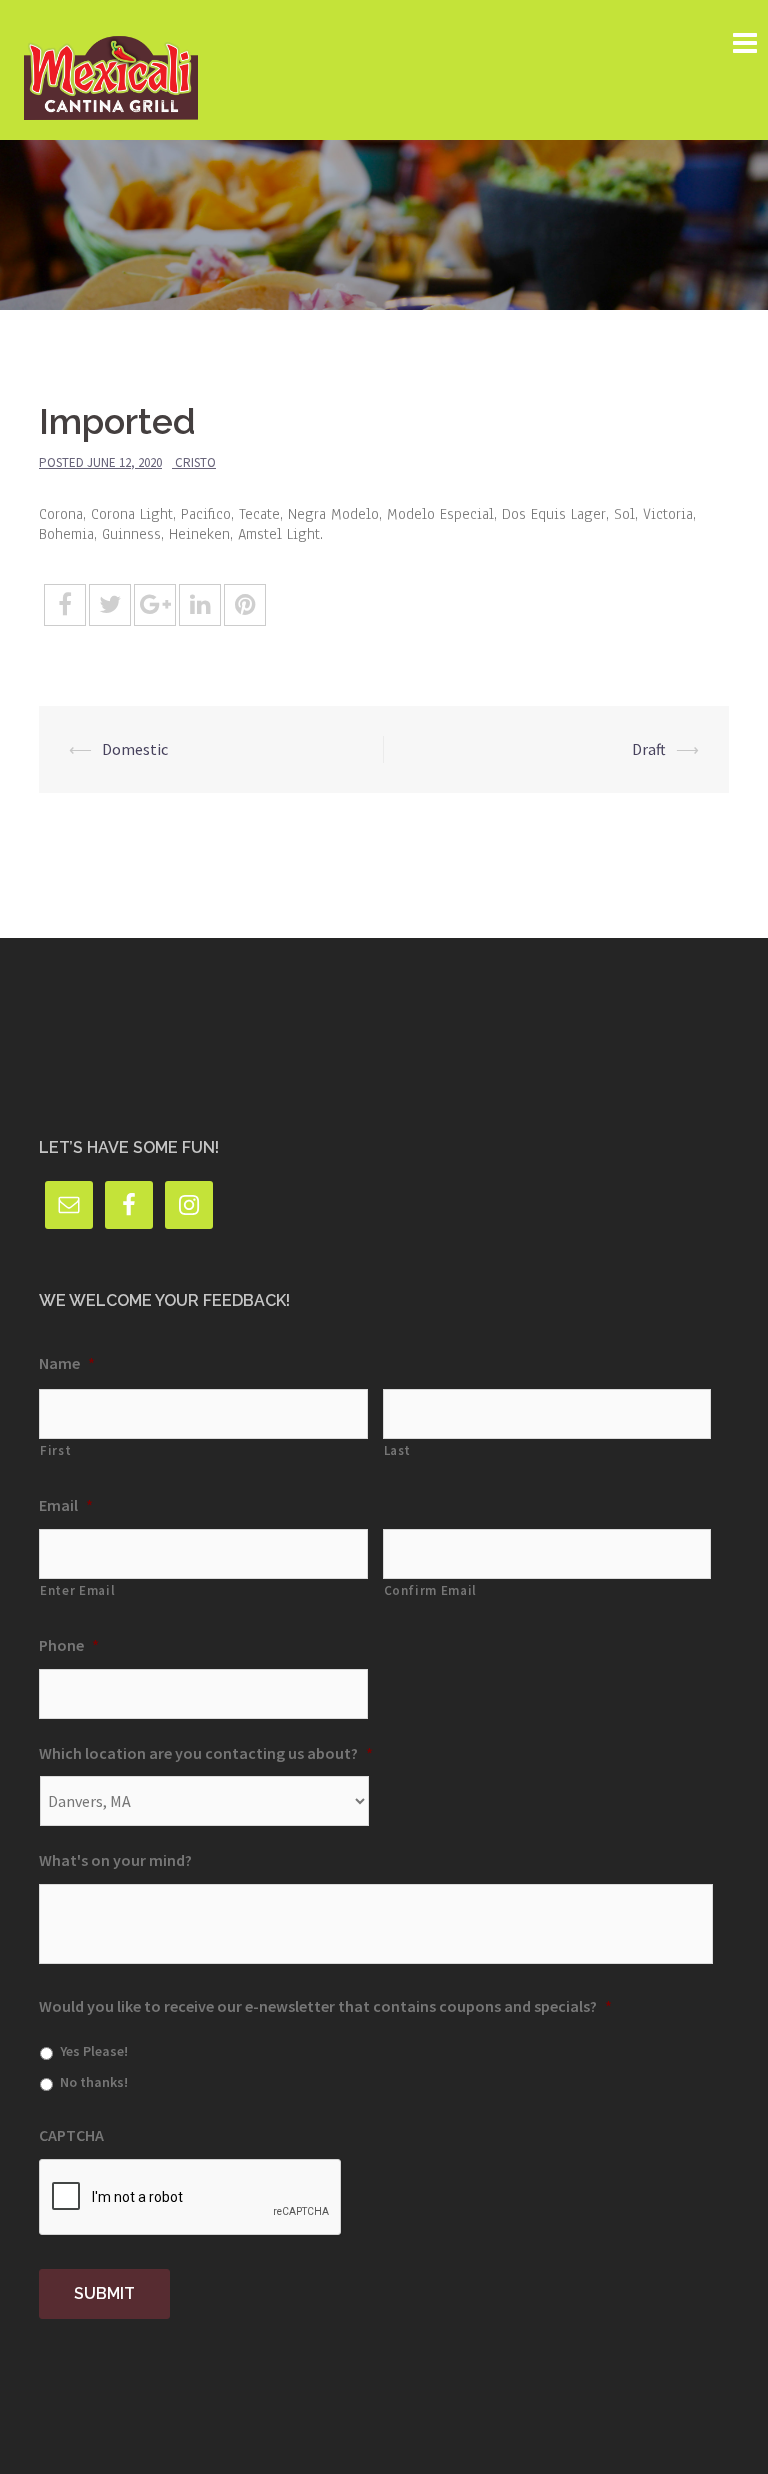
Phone (69, 1645)
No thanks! (94, 2082)
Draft (649, 749)
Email (66, 1505)
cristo (195, 462)
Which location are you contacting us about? (206, 1753)
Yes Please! (94, 2051)
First (55, 1450)
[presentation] (191, 2198)
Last (398, 1450)
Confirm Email (431, 1590)
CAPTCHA (71, 2135)
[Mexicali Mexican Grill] (111, 68)
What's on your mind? (115, 1860)
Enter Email (77, 1590)
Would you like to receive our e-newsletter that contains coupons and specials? (325, 2006)
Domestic (135, 749)
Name (67, 1363)
